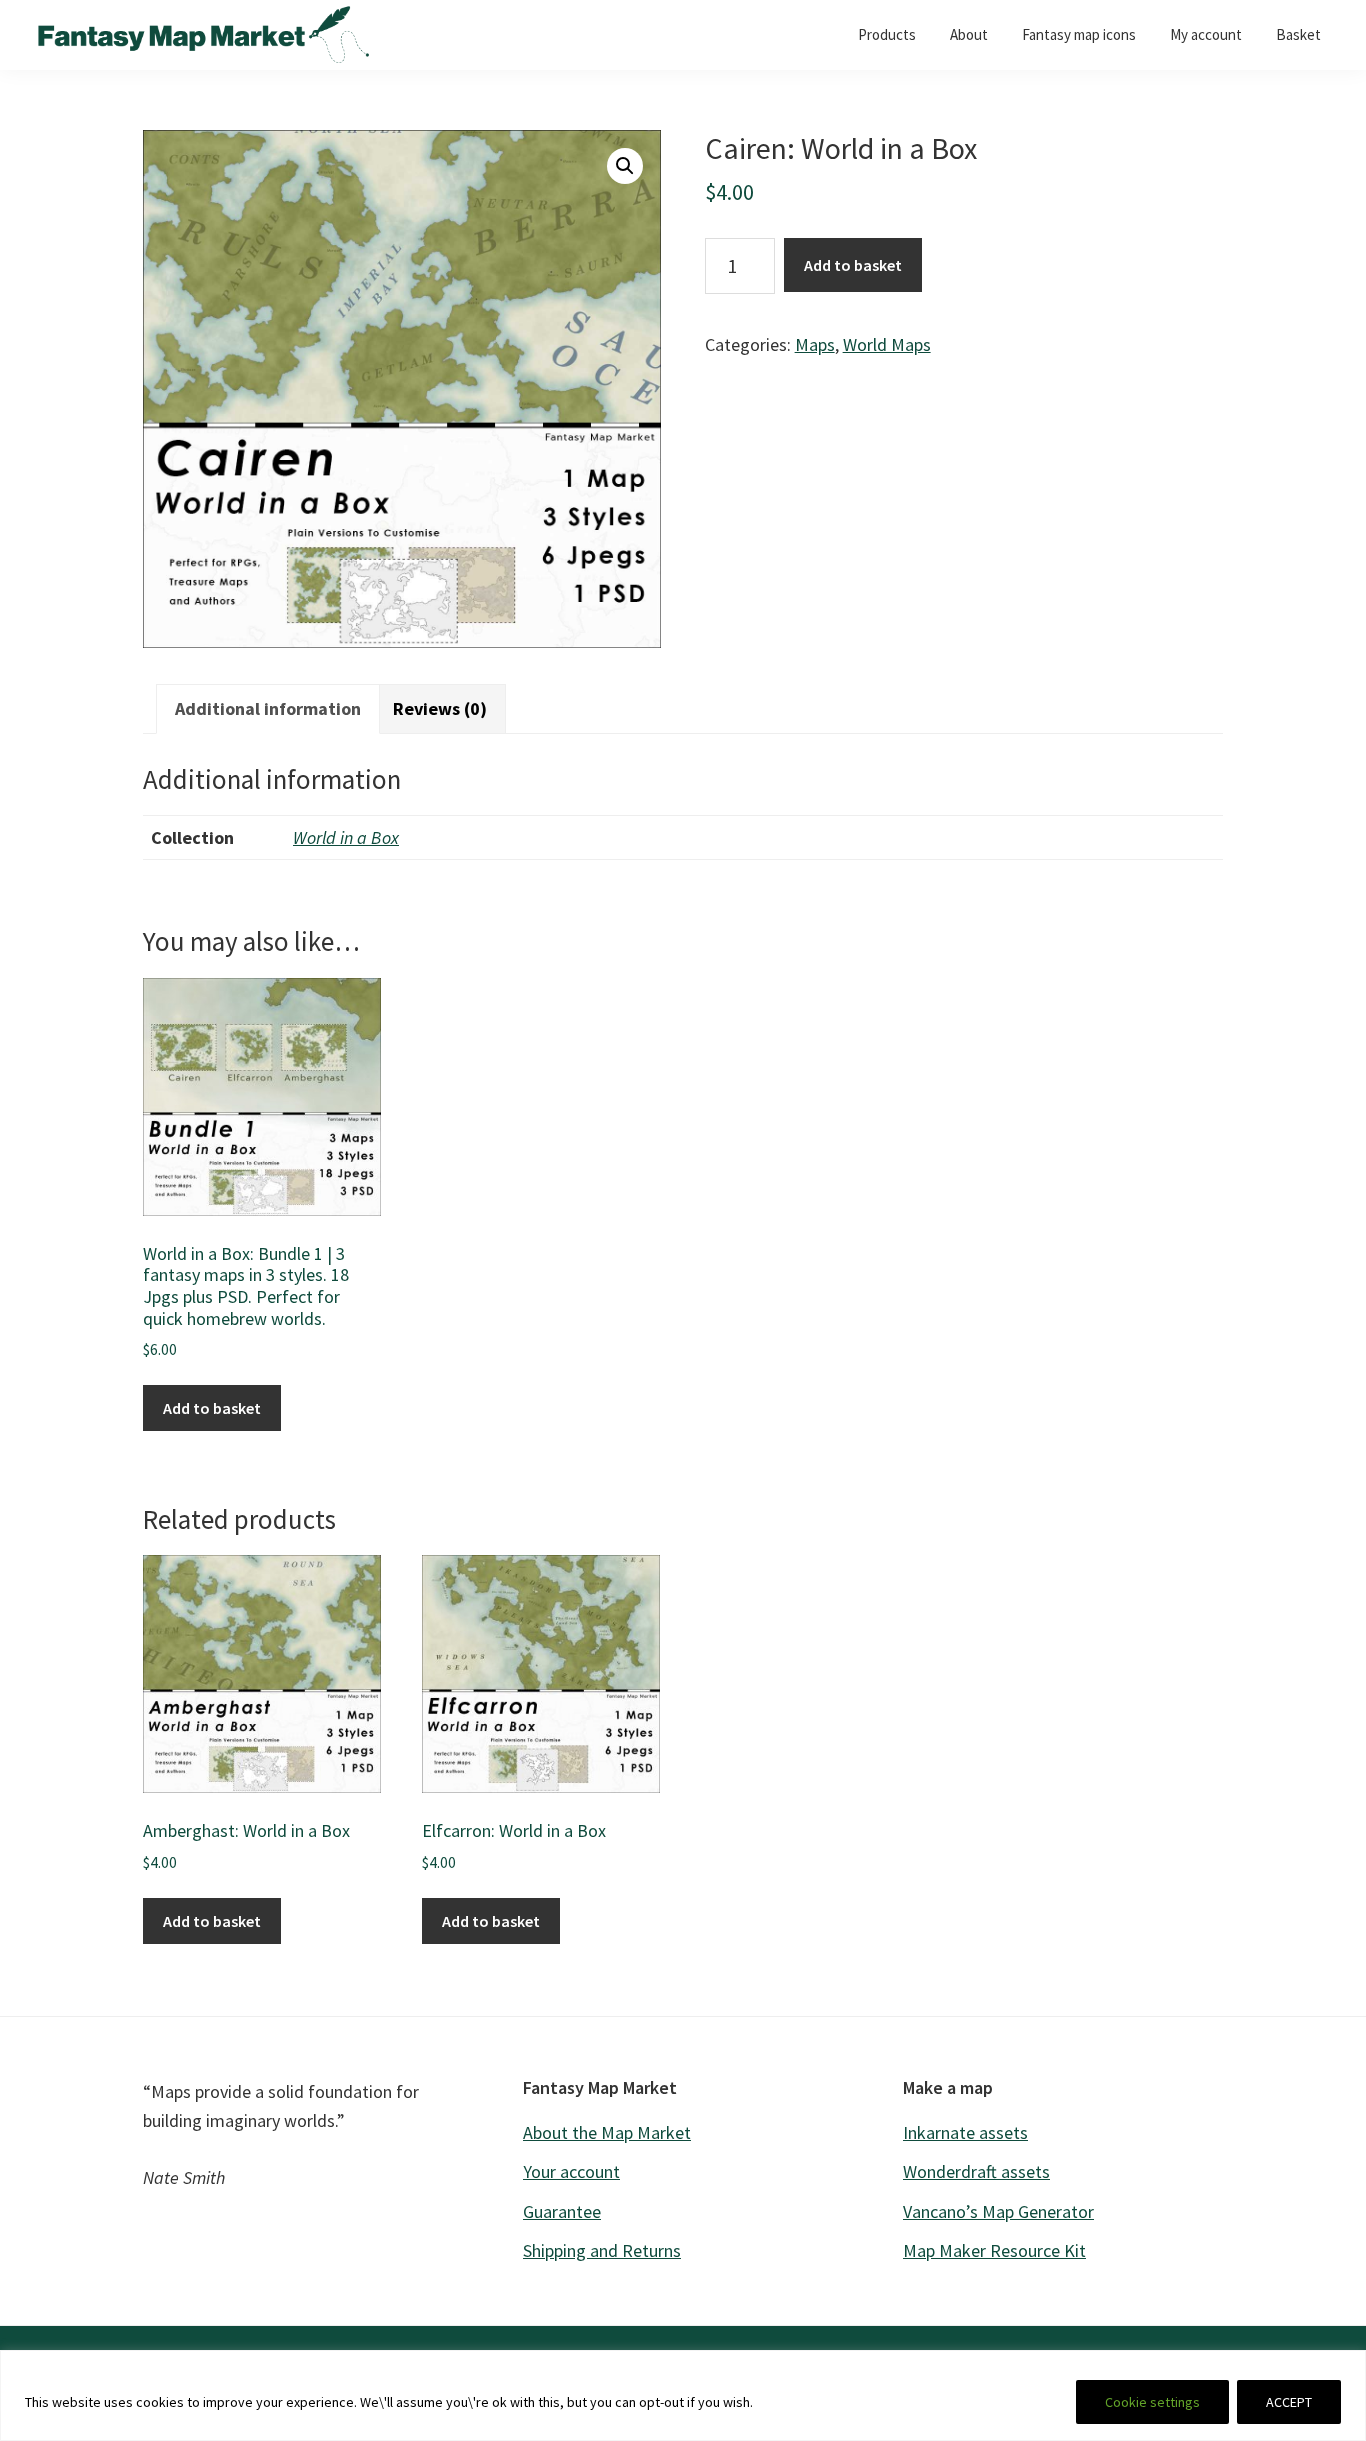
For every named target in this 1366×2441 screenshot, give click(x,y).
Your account (571, 2171)
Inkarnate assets (965, 2132)
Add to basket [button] (212, 1408)
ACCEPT (1289, 2402)
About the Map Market (607, 2132)
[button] (625, 166)
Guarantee (562, 2211)
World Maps (887, 344)
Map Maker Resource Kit (994, 2250)
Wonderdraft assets (976, 2171)
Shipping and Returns (602, 2250)
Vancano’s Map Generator (998, 2211)
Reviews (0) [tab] (440, 708)
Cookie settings (1152, 2402)
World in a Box (346, 837)
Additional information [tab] (268, 708)
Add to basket (853, 265)
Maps (815, 344)
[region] (683, 2395)
